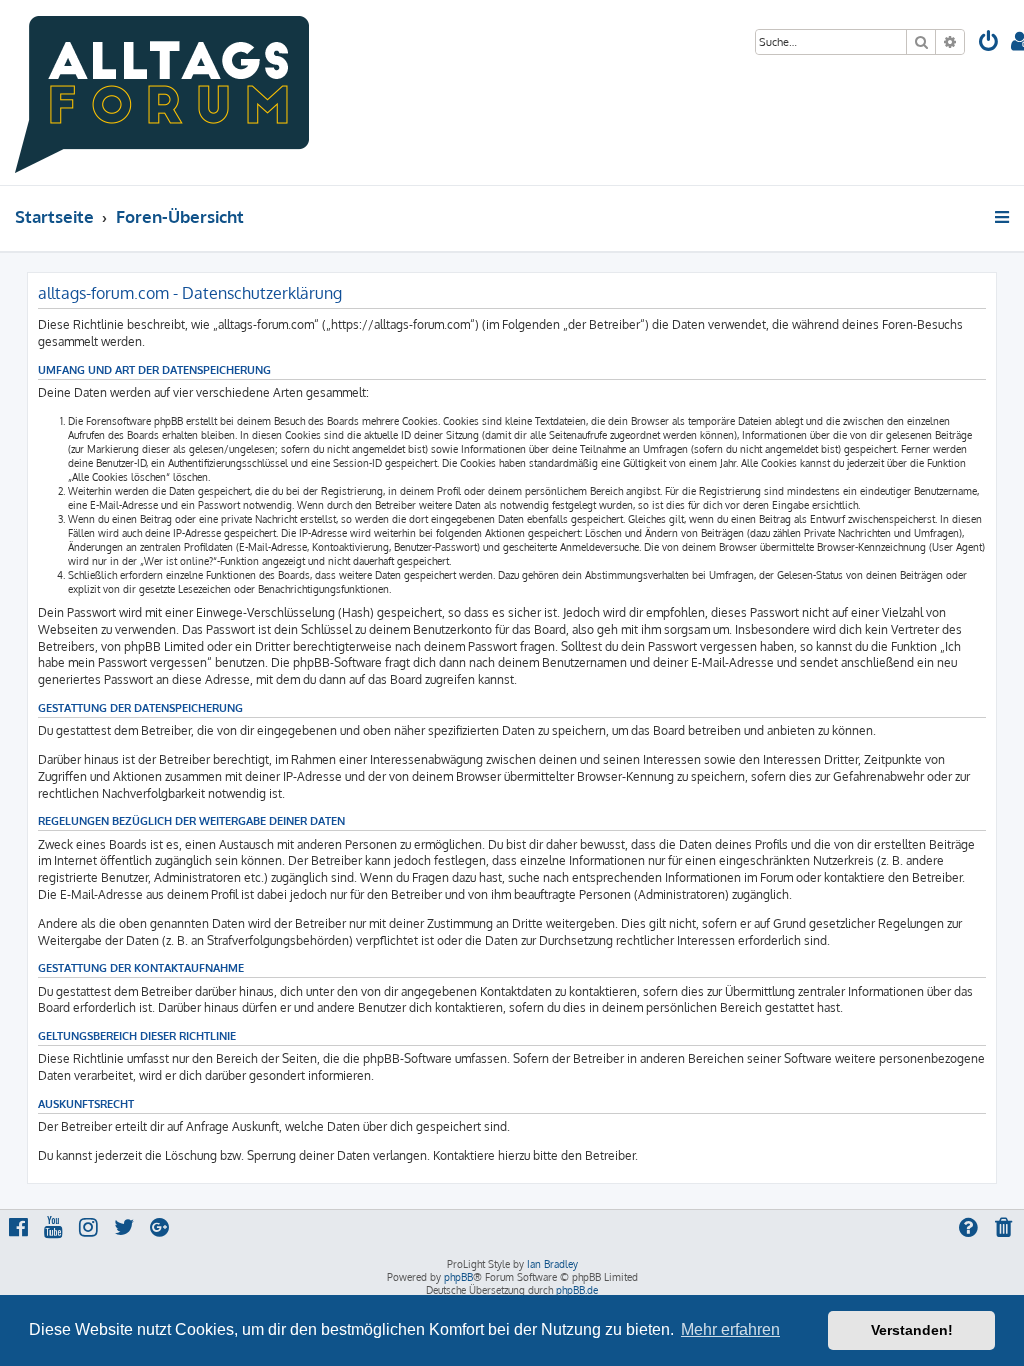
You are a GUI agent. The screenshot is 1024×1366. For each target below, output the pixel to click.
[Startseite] (162, 92)
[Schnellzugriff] (1003, 217)
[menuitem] (989, 43)
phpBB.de (577, 1290)
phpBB (458, 1277)
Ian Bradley (552, 1264)
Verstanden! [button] (912, 1330)
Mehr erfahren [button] (730, 1329)
